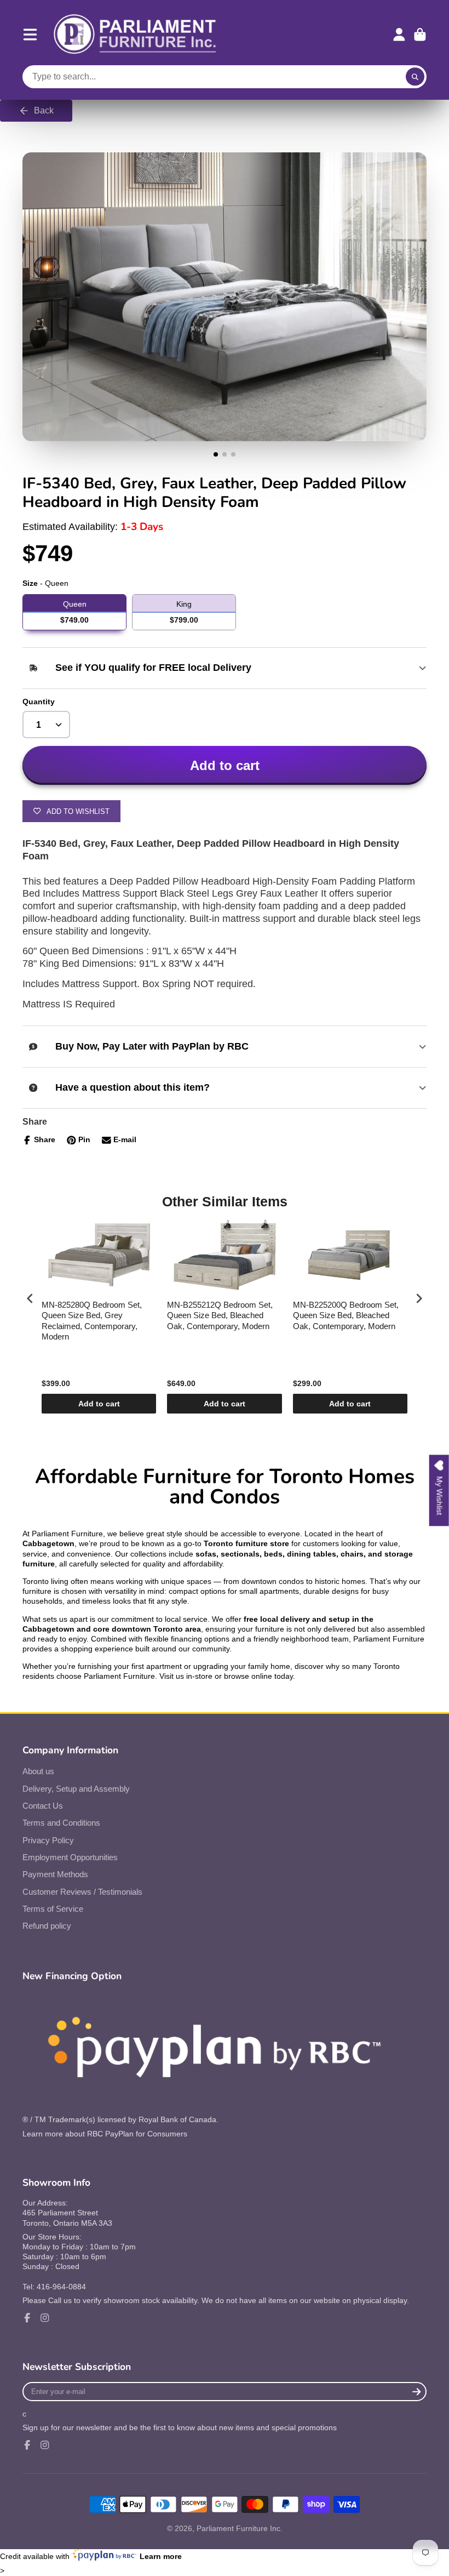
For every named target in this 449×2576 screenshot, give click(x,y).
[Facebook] (27, 2318)
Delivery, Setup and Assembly (76, 1789)
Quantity (39, 702)
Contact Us (43, 1806)
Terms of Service (53, 1909)
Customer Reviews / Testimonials (82, 1892)
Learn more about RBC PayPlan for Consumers (105, 2134)
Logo (135, 35)
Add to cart (99, 1404)
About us (38, 1771)
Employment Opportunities (70, 1857)
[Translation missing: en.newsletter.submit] (416, 2392)
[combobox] (225, 77)
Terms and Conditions (61, 1823)
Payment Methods (55, 1874)
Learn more (161, 2556)
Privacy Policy (48, 1840)
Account (399, 35)
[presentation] (30, 1298)
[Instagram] (45, 2318)
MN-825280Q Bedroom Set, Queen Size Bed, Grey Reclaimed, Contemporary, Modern (92, 1321)
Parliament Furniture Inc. (240, 2528)
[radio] (74, 612)
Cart (420, 35)
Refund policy (47, 1926)
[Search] (415, 77)
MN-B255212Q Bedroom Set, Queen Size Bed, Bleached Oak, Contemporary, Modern (220, 1315)
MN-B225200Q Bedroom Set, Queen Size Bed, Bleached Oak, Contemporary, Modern (346, 1315)
